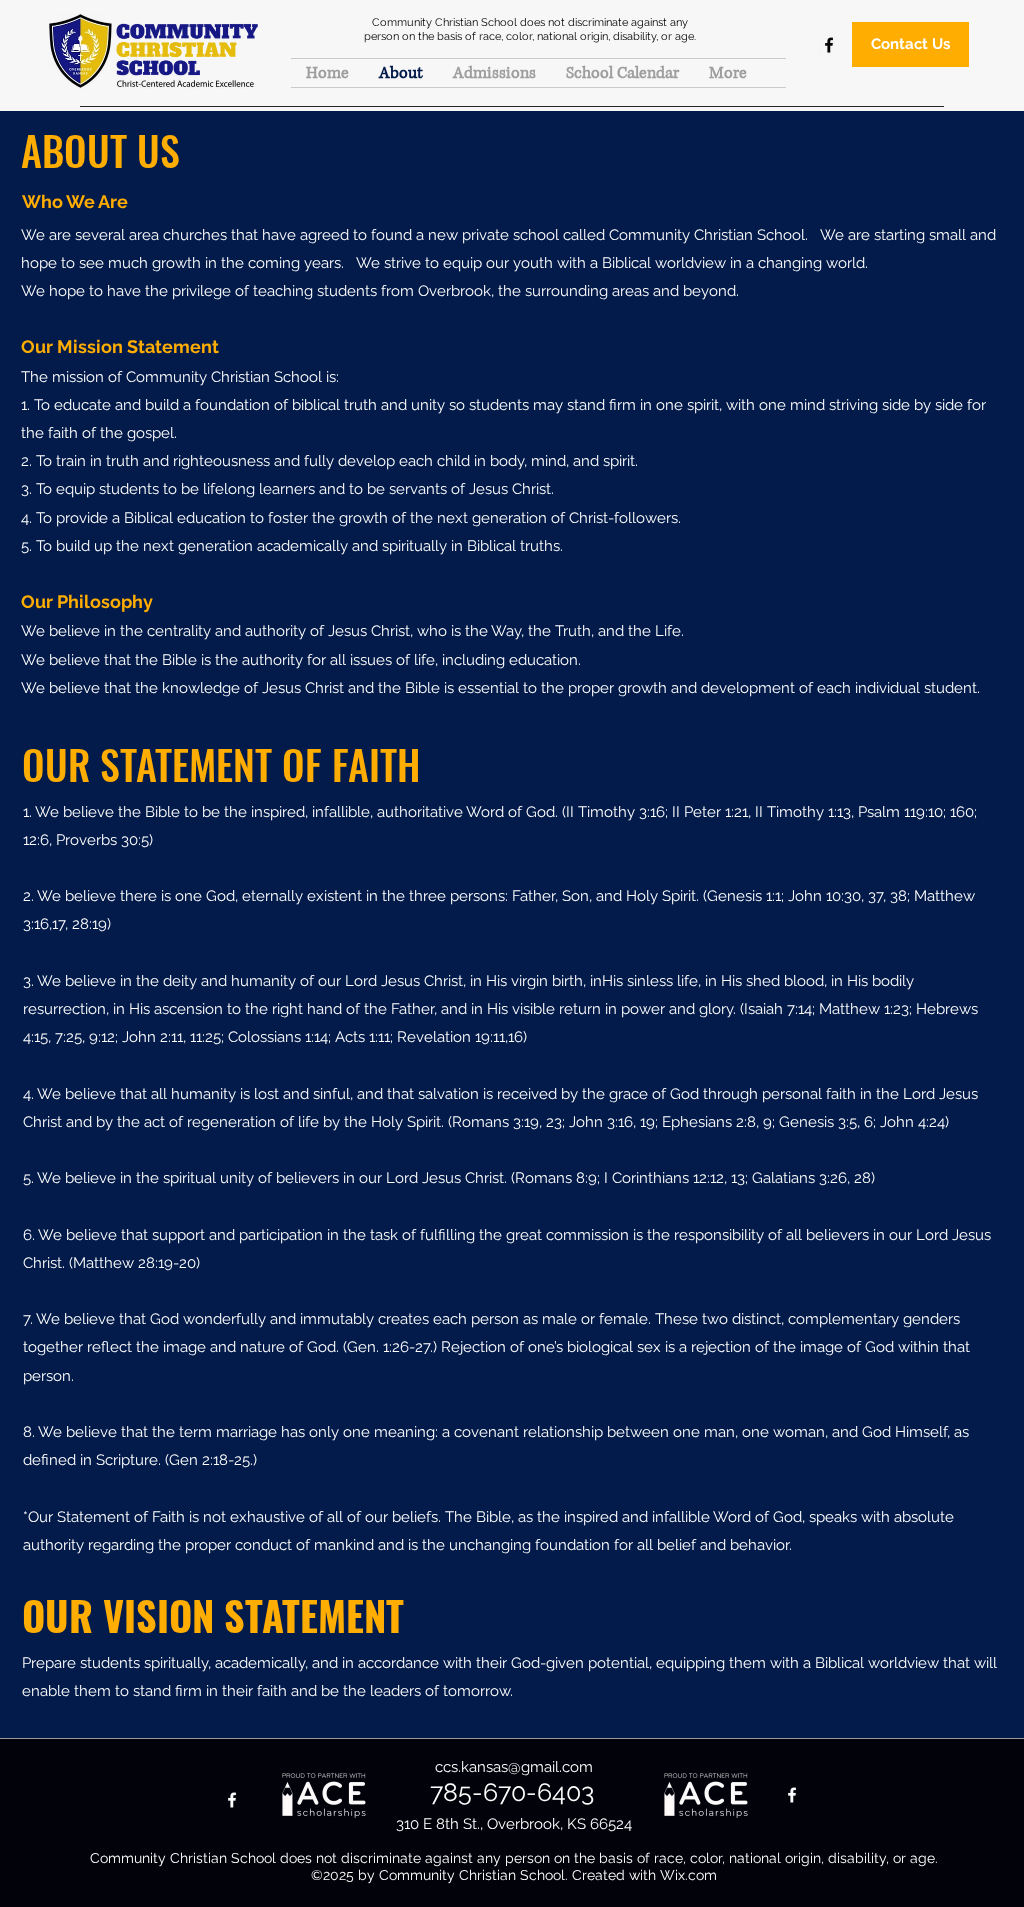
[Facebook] (829, 45)
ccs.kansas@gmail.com (514, 1767)
